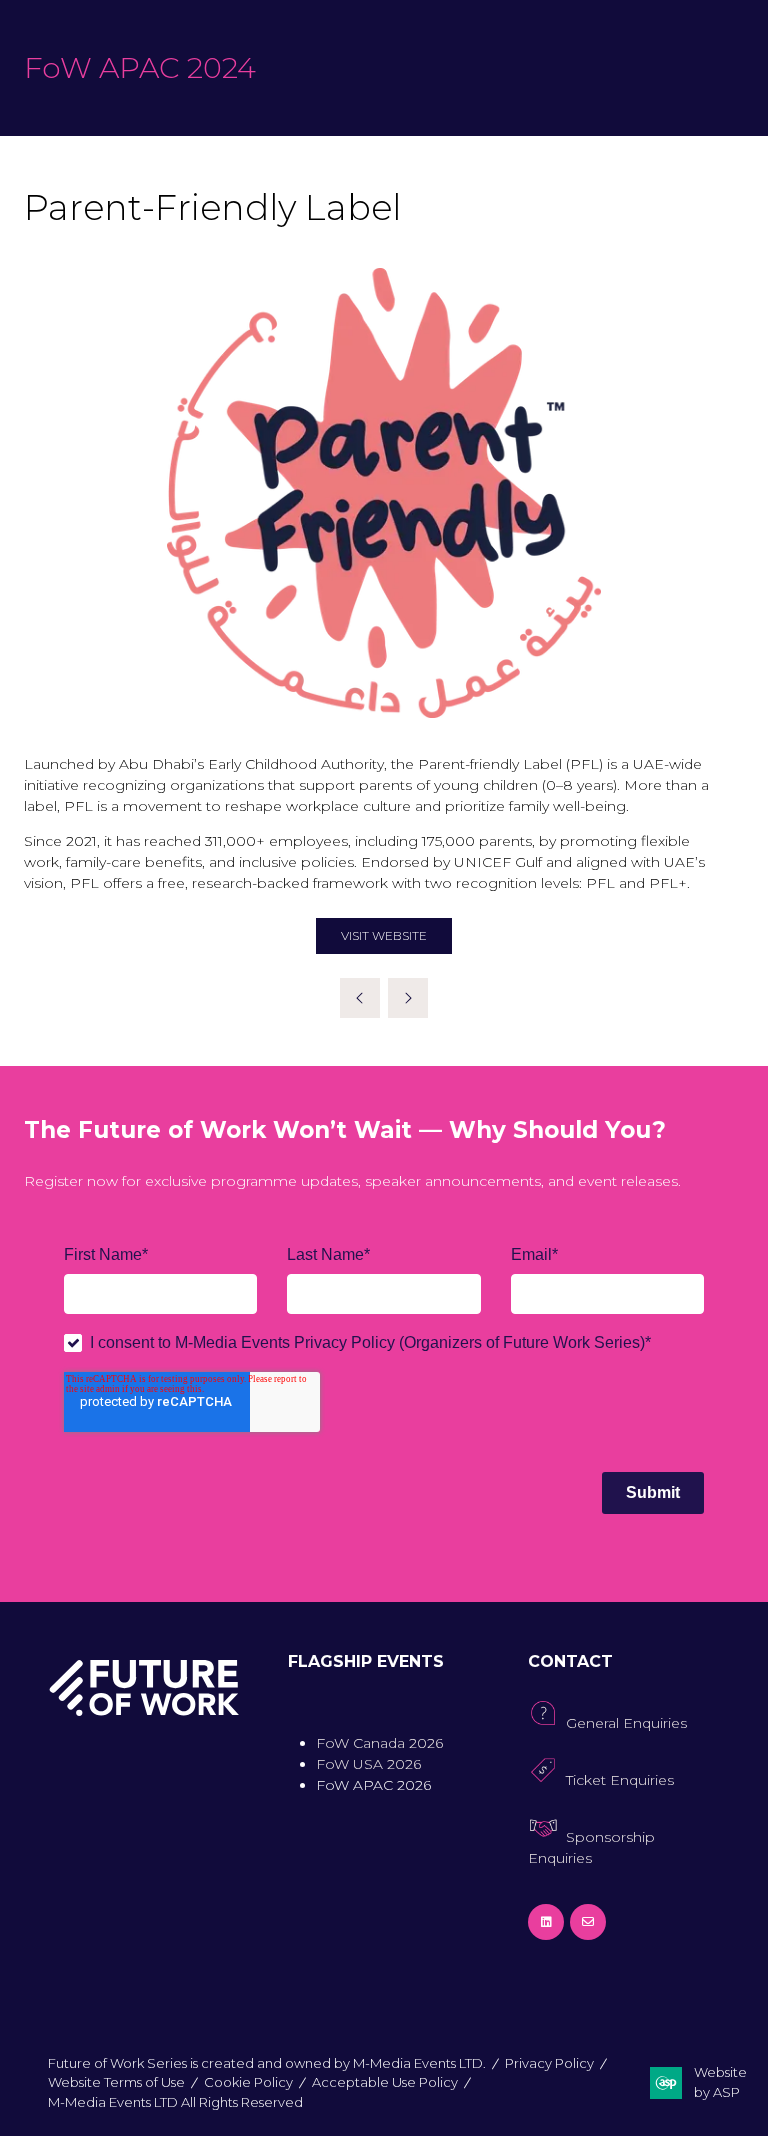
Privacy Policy (549, 2063)
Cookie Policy (248, 2082)
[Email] (588, 1922)
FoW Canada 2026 (379, 1743)
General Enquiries (626, 1723)
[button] (384, 936)
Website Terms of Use (116, 2082)
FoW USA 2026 (368, 1764)
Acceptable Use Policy (385, 2082)
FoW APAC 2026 (373, 1785)
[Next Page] (408, 998)
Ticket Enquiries (620, 1780)
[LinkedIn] (546, 1922)
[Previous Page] (360, 998)
